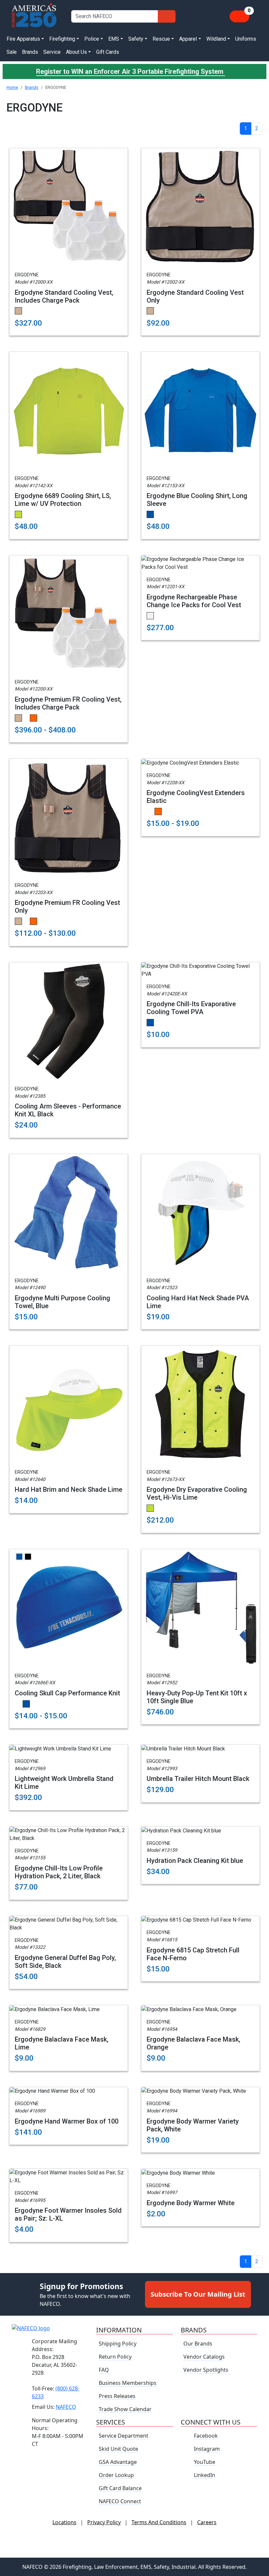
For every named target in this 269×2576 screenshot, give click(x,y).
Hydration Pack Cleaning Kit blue (195, 1861)
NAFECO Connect (120, 2501)
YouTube (205, 2462)
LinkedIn (205, 2475)
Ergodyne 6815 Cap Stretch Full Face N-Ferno (193, 1954)
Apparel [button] (188, 39)
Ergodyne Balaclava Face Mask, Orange (193, 2043)
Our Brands (198, 2344)
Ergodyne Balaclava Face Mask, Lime (62, 2043)
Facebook (206, 2436)
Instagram (207, 2449)
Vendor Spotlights (207, 2370)
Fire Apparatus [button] (23, 39)
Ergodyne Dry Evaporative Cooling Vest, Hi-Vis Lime (197, 1493)
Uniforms (246, 39)
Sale (12, 52)
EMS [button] (114, 39)
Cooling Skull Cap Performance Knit (67, 1693)
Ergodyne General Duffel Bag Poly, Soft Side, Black (65, 1962)
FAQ (104, 2370)
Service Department (124, 2436)
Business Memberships (128, 2383)
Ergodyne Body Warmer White (191, 2203)
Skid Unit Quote (118, 2449)
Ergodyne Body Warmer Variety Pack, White (193, 2125)
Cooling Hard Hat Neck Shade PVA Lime (198, 1302)
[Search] (167, 16)
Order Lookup (116, 2475)
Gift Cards (108, 52)
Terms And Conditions (159, 2522)
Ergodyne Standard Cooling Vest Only (195, 296)
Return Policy (115, 2357)
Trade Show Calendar (125, 2409)
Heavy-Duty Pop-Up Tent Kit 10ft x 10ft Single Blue (197, 1697)
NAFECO (66, 2407)
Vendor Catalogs (204, 2357)
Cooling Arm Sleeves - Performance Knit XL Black (68, 1110)
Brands (30, 52)
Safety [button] (136, 39)
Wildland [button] (216, 39)
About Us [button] (76, 52)
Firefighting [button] (62, 39)
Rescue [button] (161, 39)
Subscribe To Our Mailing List (198, 2294)
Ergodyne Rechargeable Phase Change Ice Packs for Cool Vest (194, 601)
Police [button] (92, 39)
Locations (64, 2522)
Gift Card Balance (120, 2488)
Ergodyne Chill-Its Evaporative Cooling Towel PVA (191, 1008)
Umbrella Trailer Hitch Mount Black (198, 1779)
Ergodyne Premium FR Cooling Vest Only (67, 907)
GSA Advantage (118, 2462)
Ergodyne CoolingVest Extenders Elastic (196, 797)
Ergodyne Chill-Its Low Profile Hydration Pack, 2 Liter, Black (59, 1872)
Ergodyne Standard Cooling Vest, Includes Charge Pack (64, 296)
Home (12, 87)
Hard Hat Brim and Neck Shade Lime (69, 1489)
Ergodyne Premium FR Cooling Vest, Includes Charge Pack (68, 703)
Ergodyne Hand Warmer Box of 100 (67, 2121)
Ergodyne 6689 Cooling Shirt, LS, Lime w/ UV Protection (63, 500)
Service (52, 52)
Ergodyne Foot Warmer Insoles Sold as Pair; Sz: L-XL (68, 2214)
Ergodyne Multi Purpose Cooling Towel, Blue (62, 1302)
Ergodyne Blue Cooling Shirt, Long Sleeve (197, 500)
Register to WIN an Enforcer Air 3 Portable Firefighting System (131, 71)
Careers (207, 2522)
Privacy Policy (104, 2522)
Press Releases (117, 2396)
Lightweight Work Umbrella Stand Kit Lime (64, 1783)
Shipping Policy (118, 2344)
